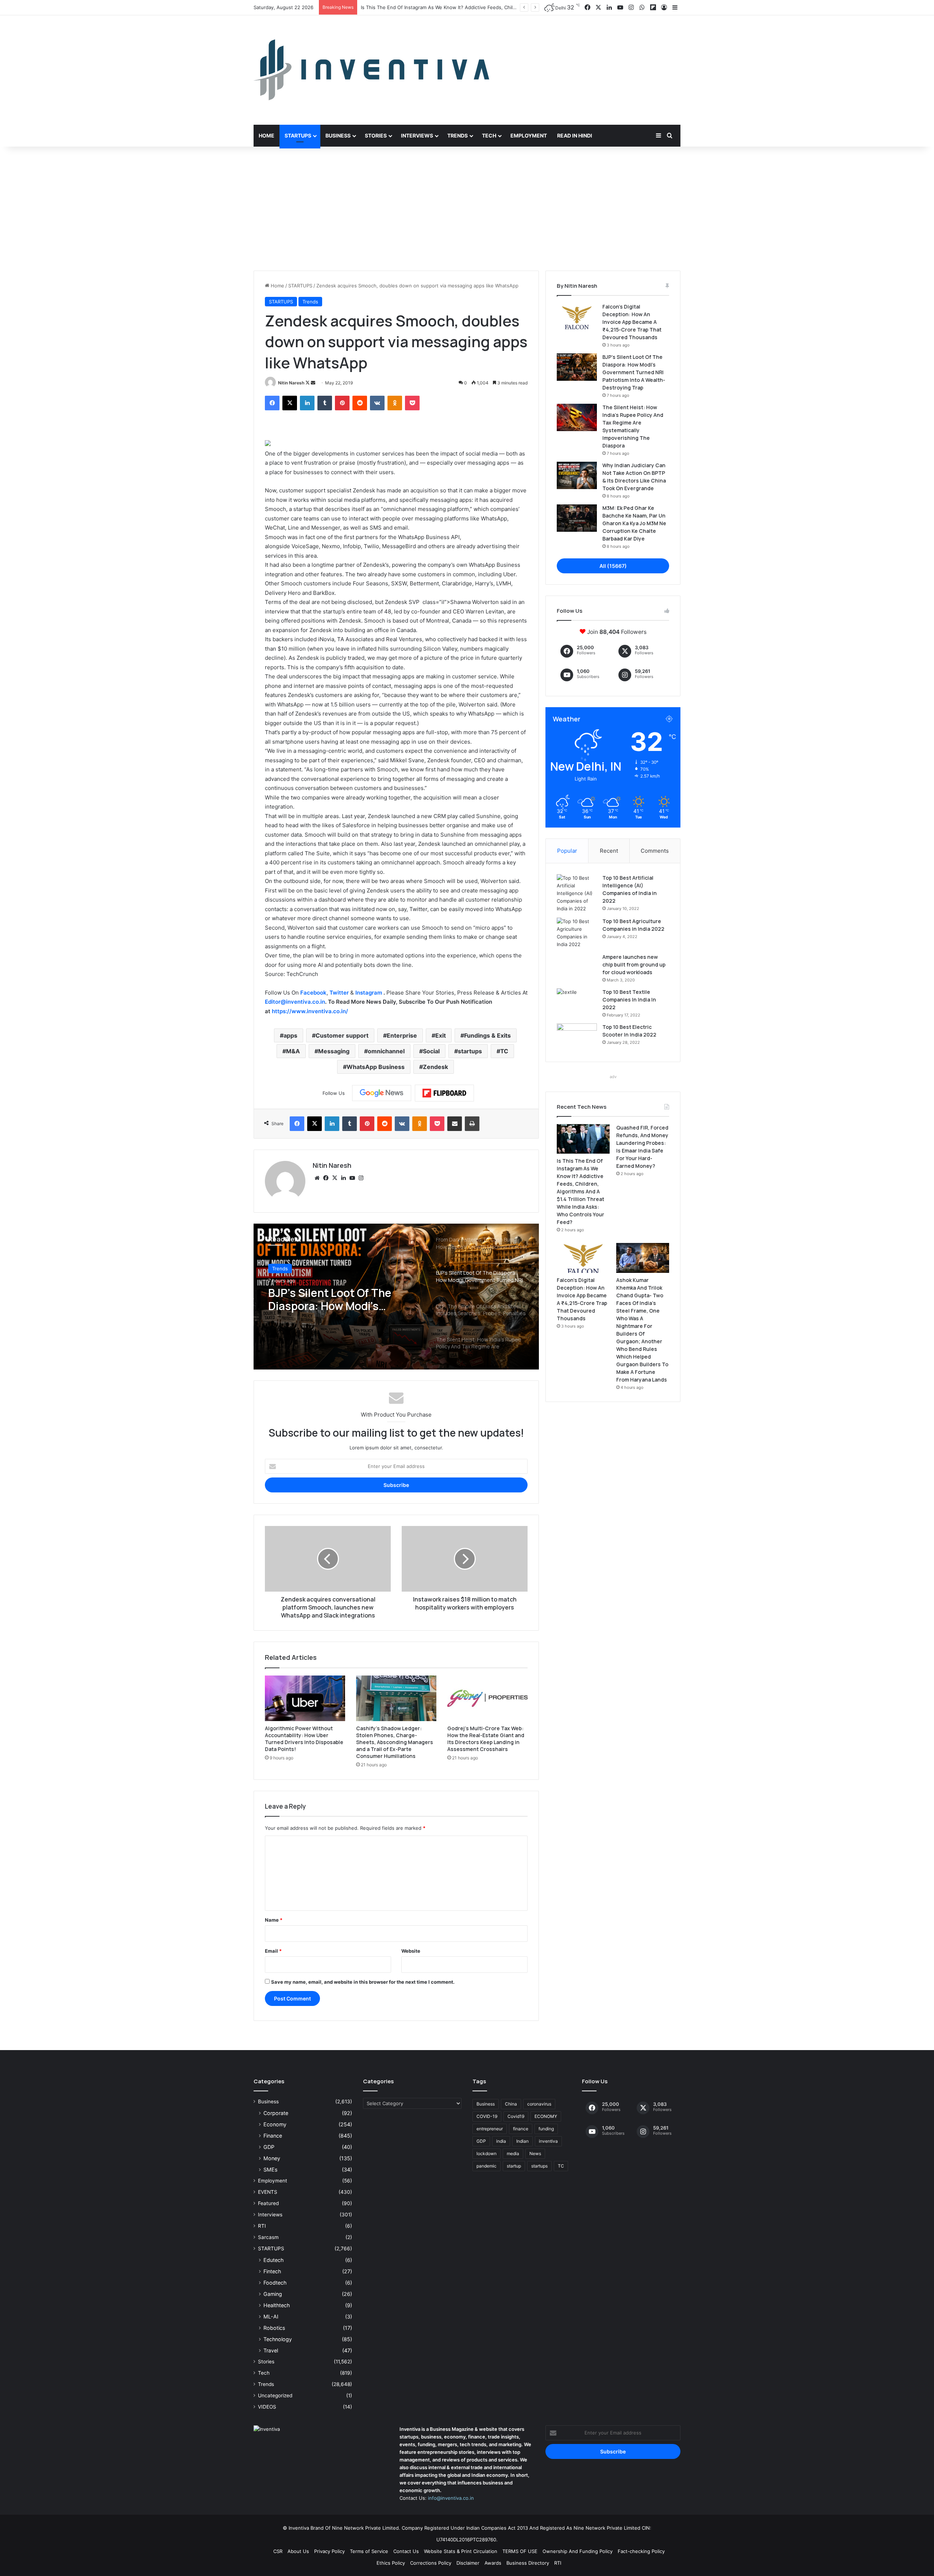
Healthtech (277, 2305)
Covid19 (516, 2116)
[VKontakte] (377, 403)
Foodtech (275, 2283)
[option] (396, 1297)
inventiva (548, 2141)
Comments (655, 851)
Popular (567, 851)
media (513, 2153)
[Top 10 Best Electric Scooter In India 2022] (577, 1037)
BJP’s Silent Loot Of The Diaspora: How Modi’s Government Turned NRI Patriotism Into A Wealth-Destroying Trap (634, 372)
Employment (529, 135)
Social (431, 1051)
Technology (278, 2339)
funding (546, 2129)
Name (274, 1920)
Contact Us (406, 2551)
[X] (290, 403)
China (511, 2104)
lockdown (487, 2153)
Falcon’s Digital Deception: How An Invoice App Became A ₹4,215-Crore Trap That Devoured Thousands (632, 322)
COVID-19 (487, 2116)
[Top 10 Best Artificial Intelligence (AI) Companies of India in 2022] (577, 893)
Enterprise (402, 1035)
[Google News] (382, 1093)
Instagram (369, 993)
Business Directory (528, 2563)
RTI (262, 2226)
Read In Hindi (575, 135)
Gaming (273, 2294)
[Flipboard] (444, 1093)
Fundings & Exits (487, 1035)
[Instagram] (361, 1178)
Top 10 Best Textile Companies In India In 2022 (629, 1000)
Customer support (342, 1035)
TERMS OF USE (520, 2551)
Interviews (417, 135)
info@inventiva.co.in (451, 2498)
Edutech (273, 2260)
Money (272, 2158)
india (501, 2141)
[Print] (472, 1124)
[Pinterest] (342, 403)
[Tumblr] (325, 403)
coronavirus (539, 2104)
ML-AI (271, 2317)
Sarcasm (268, 2237)
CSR (278, 2551)
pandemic (487, 2166)
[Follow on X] (308, 383)
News (535, 2153)
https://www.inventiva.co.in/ (310, 1011)
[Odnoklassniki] (395, 403)
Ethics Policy (391, 2563)
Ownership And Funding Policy (578, 2551)
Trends (458, 135)
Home (267, 135)
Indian (522, 2141)
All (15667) (613, 566)
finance (521, 2129)
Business (338, 135)
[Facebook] (272, 403)
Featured (268, 2203)
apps (290, 1035)
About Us (298, 2551)
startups (470, 1051)
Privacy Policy (329, 2551)
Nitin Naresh (291, 383)
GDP (269, 2147)
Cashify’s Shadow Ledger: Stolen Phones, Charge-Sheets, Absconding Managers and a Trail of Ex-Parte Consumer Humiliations (395, 1742)
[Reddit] (360, 403)
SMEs (270, 2170)
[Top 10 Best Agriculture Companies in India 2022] (577, 933)
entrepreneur (490, 2129)
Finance (273, 2136)
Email (273, 1951)
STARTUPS (300, 286)
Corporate (276, 2113)
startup (514, 2166)
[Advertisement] (467, 209)
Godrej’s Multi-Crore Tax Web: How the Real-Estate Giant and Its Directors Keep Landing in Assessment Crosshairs (486, 1739)
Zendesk (435, 1067)
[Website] (317, 1178)
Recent (609, 851)
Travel (271, 2350)
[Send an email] (313, 383)
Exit (441, 1035)
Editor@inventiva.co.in (295, 1002)
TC (504, 1051)
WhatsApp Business (376, 1067)
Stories (376, 135)
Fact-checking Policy (641, 2551)
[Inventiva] (371, 70)
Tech (489, 135)
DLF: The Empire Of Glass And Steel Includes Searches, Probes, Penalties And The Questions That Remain (345, 1299)
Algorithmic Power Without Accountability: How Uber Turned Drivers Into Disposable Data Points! (304, 1739)
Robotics (274, 2328)
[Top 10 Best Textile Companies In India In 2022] (577, 1002)
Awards (493, 2563)
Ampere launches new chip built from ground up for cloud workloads (634, 964)
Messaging (334, 1051)
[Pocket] (412, 403)
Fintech (272, 2271)
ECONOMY (546, 2116)
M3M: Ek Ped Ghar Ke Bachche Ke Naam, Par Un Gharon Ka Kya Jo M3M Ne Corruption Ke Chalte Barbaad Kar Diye (634, 523)
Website (411, 1951)
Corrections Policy (431, 2563)
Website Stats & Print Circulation (461, 2551)
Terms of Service (369, 2551)
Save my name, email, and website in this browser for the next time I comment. (363, 1982)
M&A (293, 1051)
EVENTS (268, 2192)
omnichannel (386, 1051)
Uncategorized (275, 2395)
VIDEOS (267, 2407)
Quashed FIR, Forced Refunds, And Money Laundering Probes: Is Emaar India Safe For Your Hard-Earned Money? (490, 7)
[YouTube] (352, 1178)
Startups (298, 135)
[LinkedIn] (307, 403)
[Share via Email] (455, 1124)
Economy (275, 2124)
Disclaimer (468, 2563)
